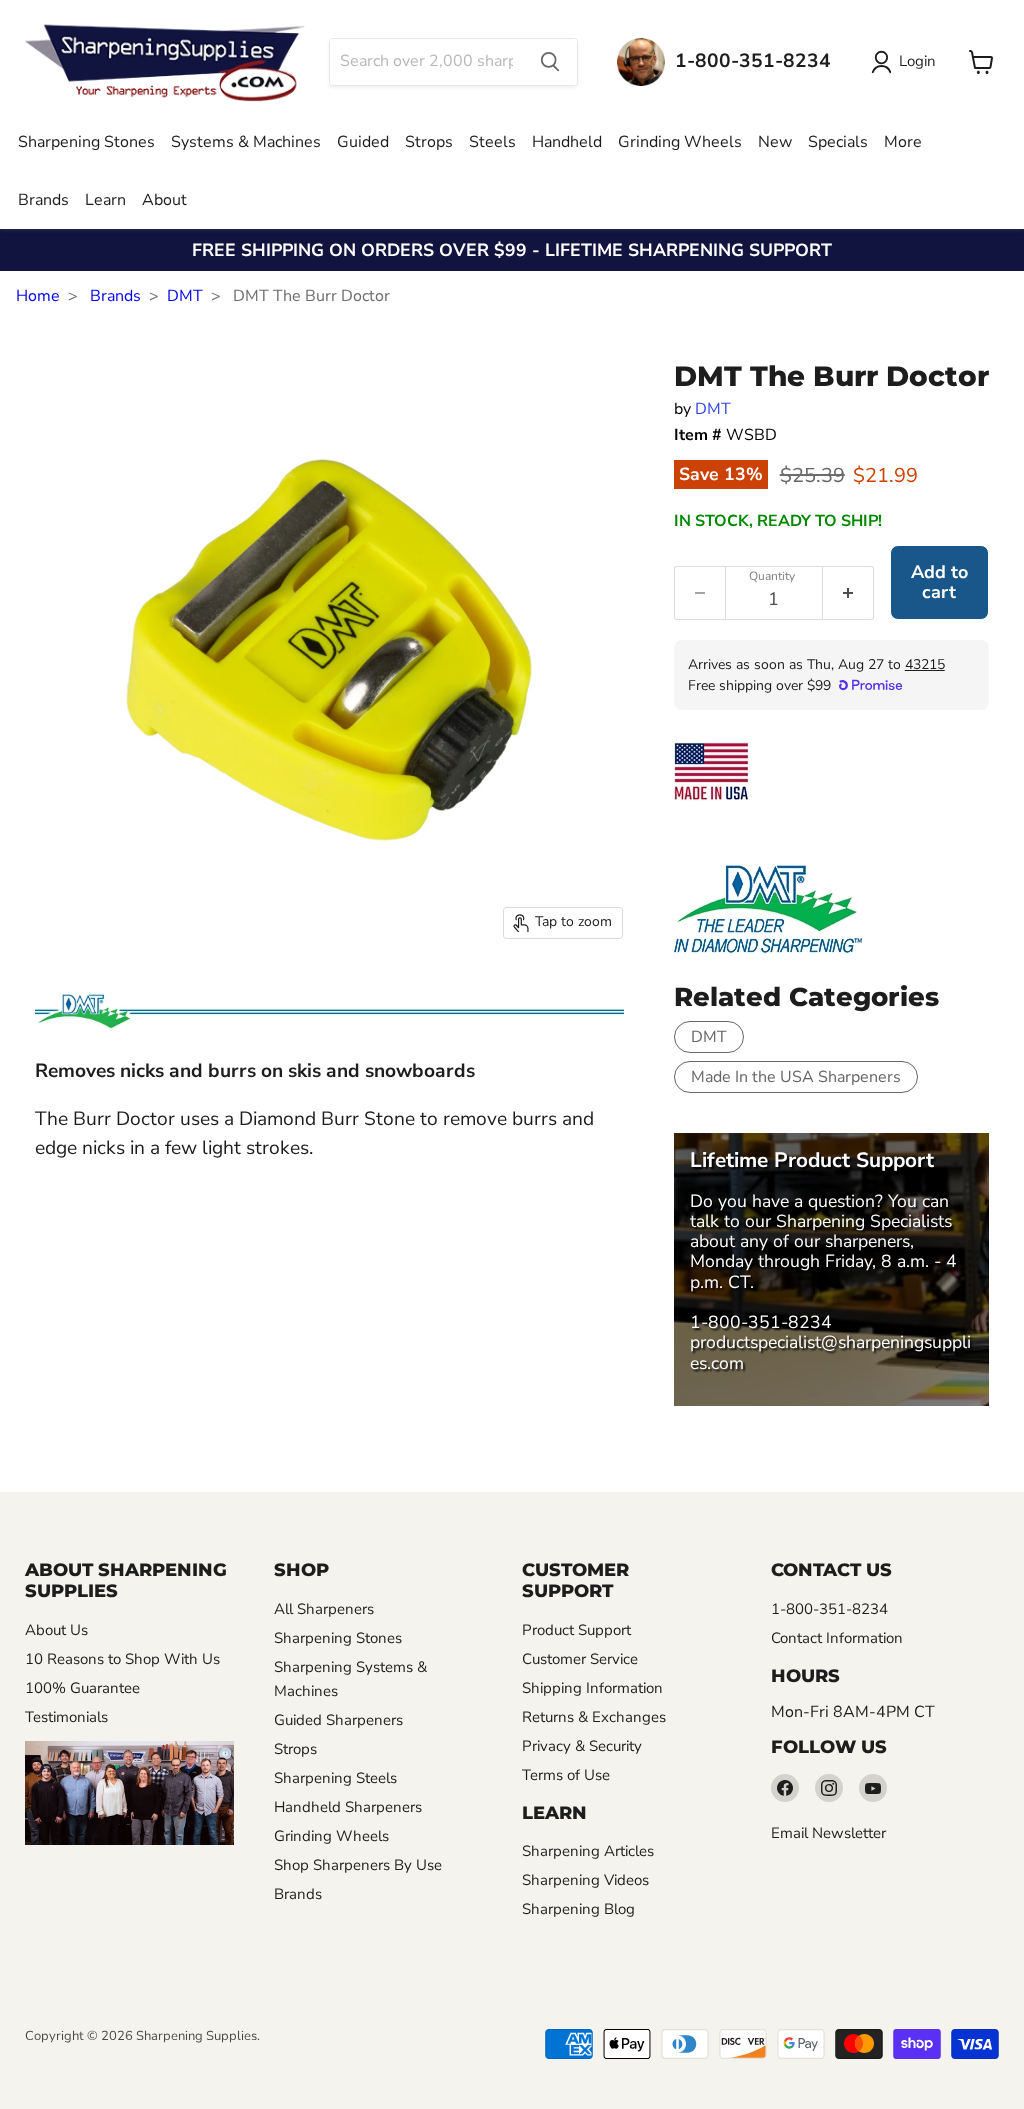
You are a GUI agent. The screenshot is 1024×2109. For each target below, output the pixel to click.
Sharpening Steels (335, 1778)
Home (38, 296)
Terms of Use (566, 1775)
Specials (838, 142)
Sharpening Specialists (864, 1221)
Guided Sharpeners (338, 1720)
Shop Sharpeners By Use (358, 1865)
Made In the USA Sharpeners (796, 1077)
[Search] (550, 62)
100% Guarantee (82, 1688)
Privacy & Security (582, 1746)
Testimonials (66, 1717)
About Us (56, 1630)
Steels (492, 142)
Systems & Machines (246, 142)
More (903, 142)
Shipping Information (592, 1688)
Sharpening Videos (585, 1880)
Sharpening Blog (578, 1909)
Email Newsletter (828, 1833)
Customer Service (580, 1659)
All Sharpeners (324, 1609)
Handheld (567, 142)
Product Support (576, 1630)
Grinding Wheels (680, 142)
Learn (105, 200)
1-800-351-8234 (761, 1322)
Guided (363, 142)
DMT (185, 296)
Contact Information (837, 1638)
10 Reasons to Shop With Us (122, 1659)
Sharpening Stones (86, 142)
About (164, 200)
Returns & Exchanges (594, 1717)
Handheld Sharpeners (348, 1807)
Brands (43, 200)
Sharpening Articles (588, 1851)
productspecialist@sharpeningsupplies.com (830, 1352)
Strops (429, 142)
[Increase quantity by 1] (848, 593)
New (775, 142)
